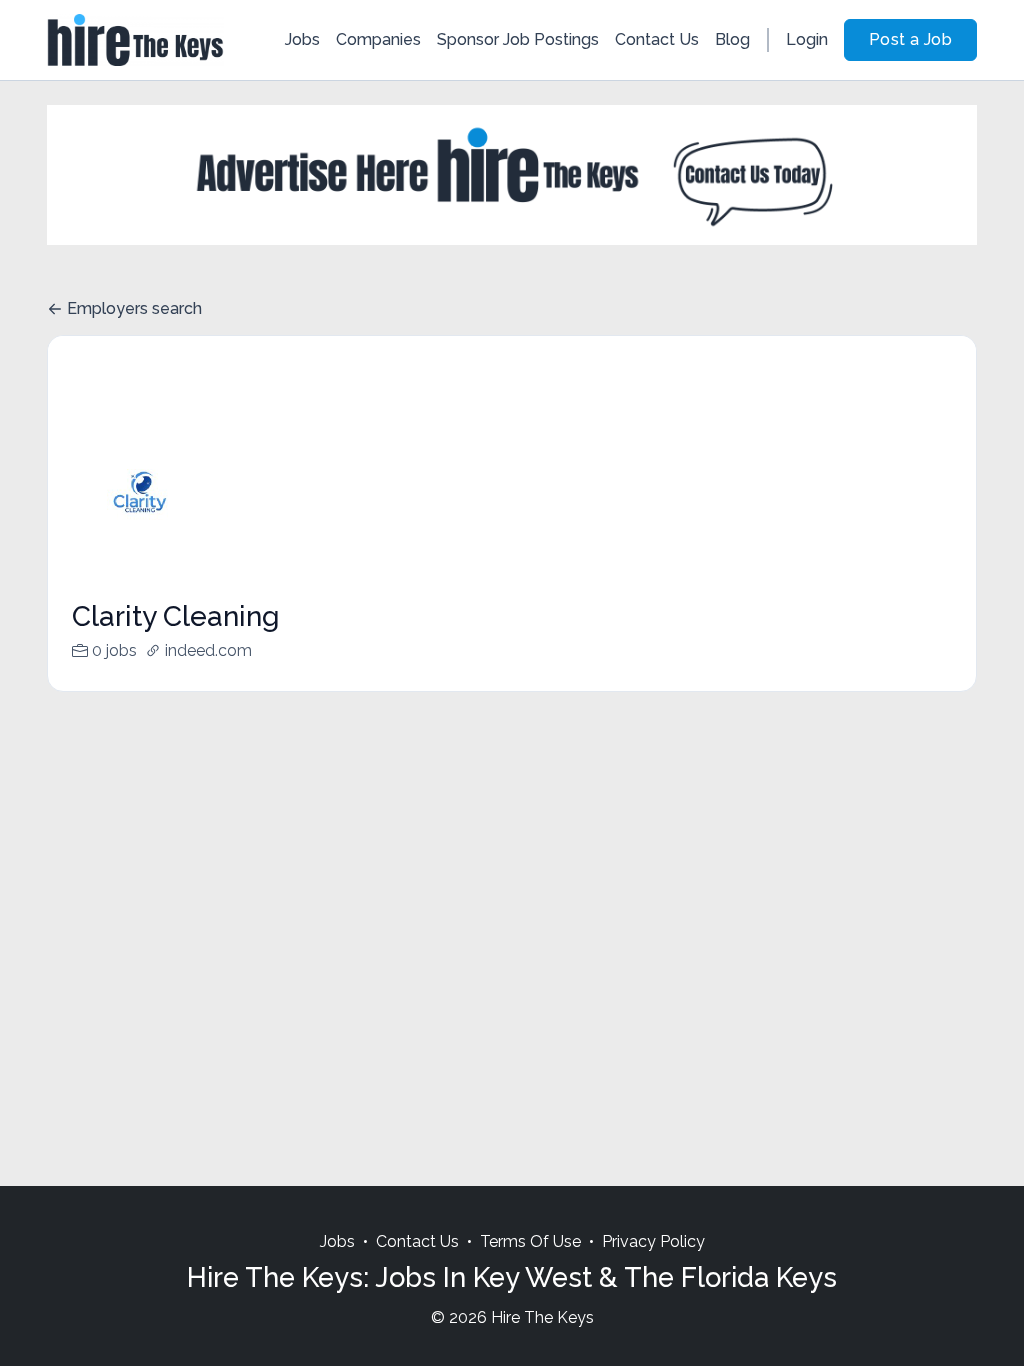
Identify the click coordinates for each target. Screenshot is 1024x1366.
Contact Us (657, 39)
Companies (378, 39)
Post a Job (910, 39)
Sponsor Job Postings (518, 39)
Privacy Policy (653, 1241)
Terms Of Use (530, 1241)
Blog (732, 39)
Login (807, 39)
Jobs (302, 39)
